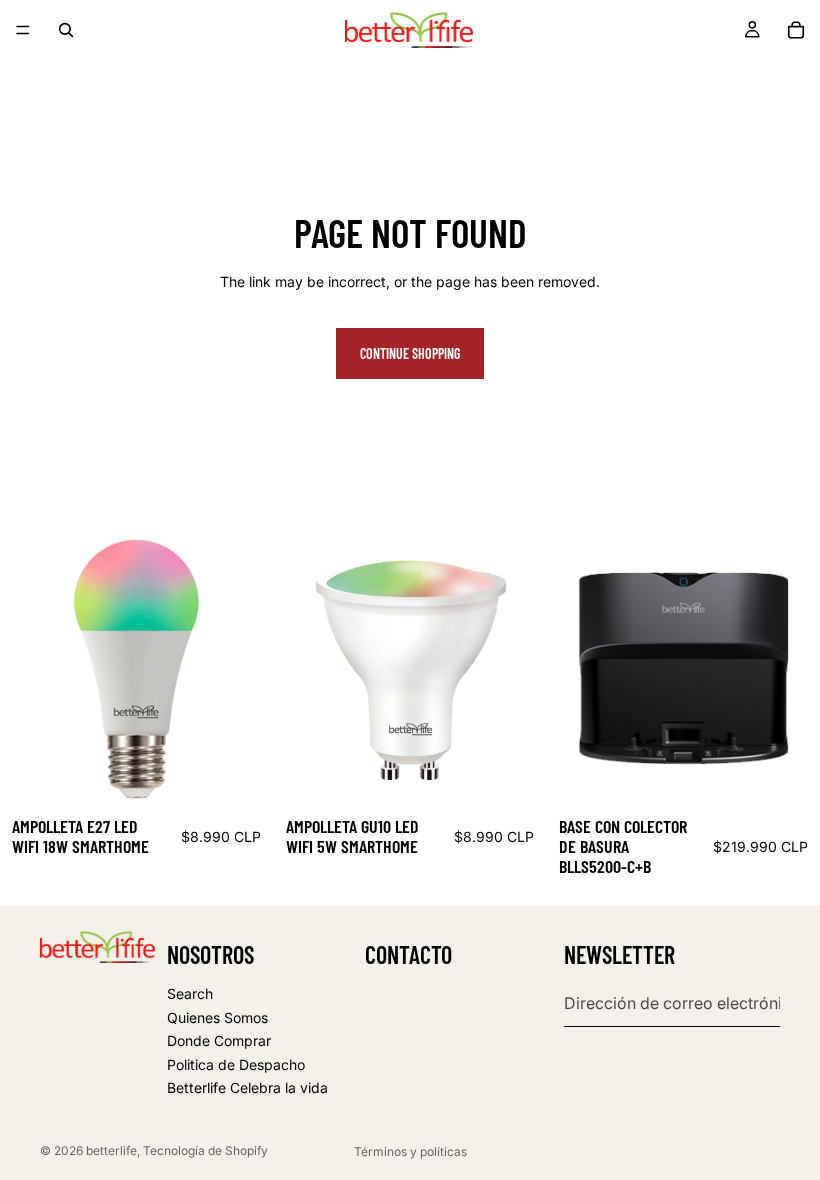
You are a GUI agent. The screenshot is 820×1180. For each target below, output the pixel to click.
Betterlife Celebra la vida (247, 1087)
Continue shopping (410, 353)
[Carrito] (796, 30)
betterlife (111, 1150)
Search (190, 993)
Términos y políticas (410, 1151)
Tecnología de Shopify (205, 1150)
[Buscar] (66, 30)
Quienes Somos (217, 1017)
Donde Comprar (219, 1040)
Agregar (259, 773)
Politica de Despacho (236, 1064)
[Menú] (23, 30)
